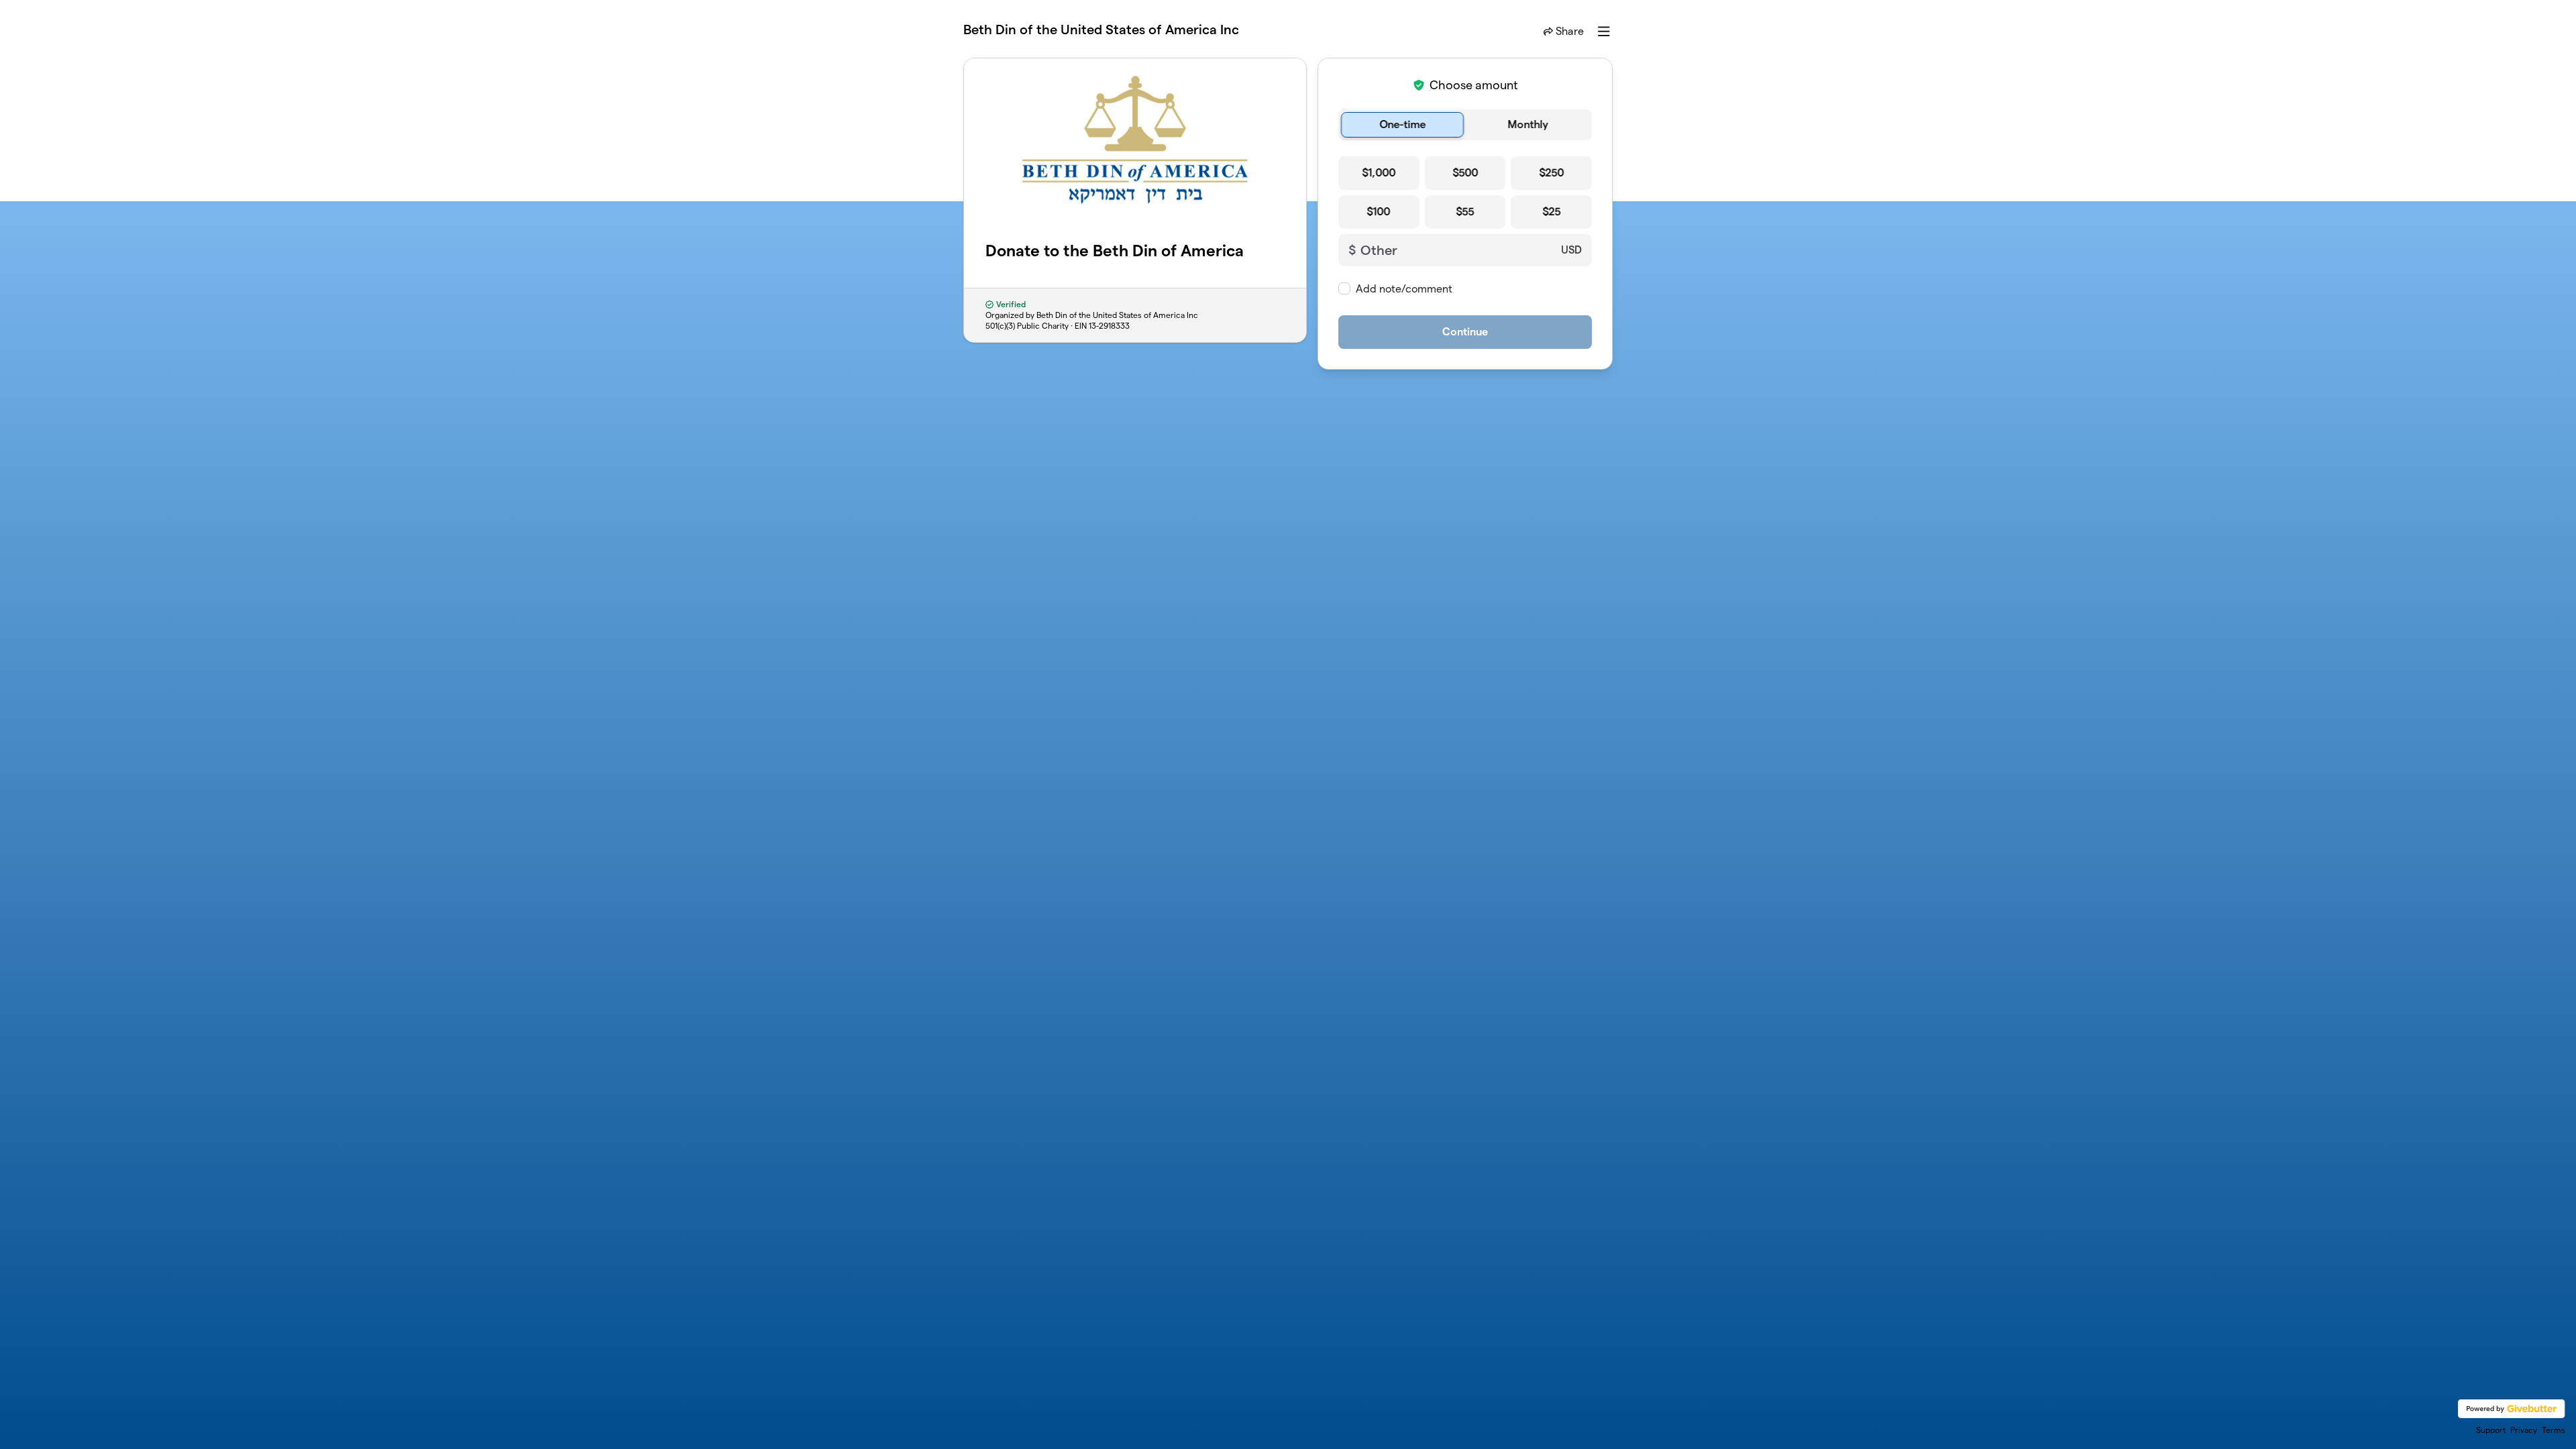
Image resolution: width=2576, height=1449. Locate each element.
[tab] (1402, 125)
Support (2491, 1430)
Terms (2554, 1430)
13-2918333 (1109, 326)
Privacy (2524, 1430)
